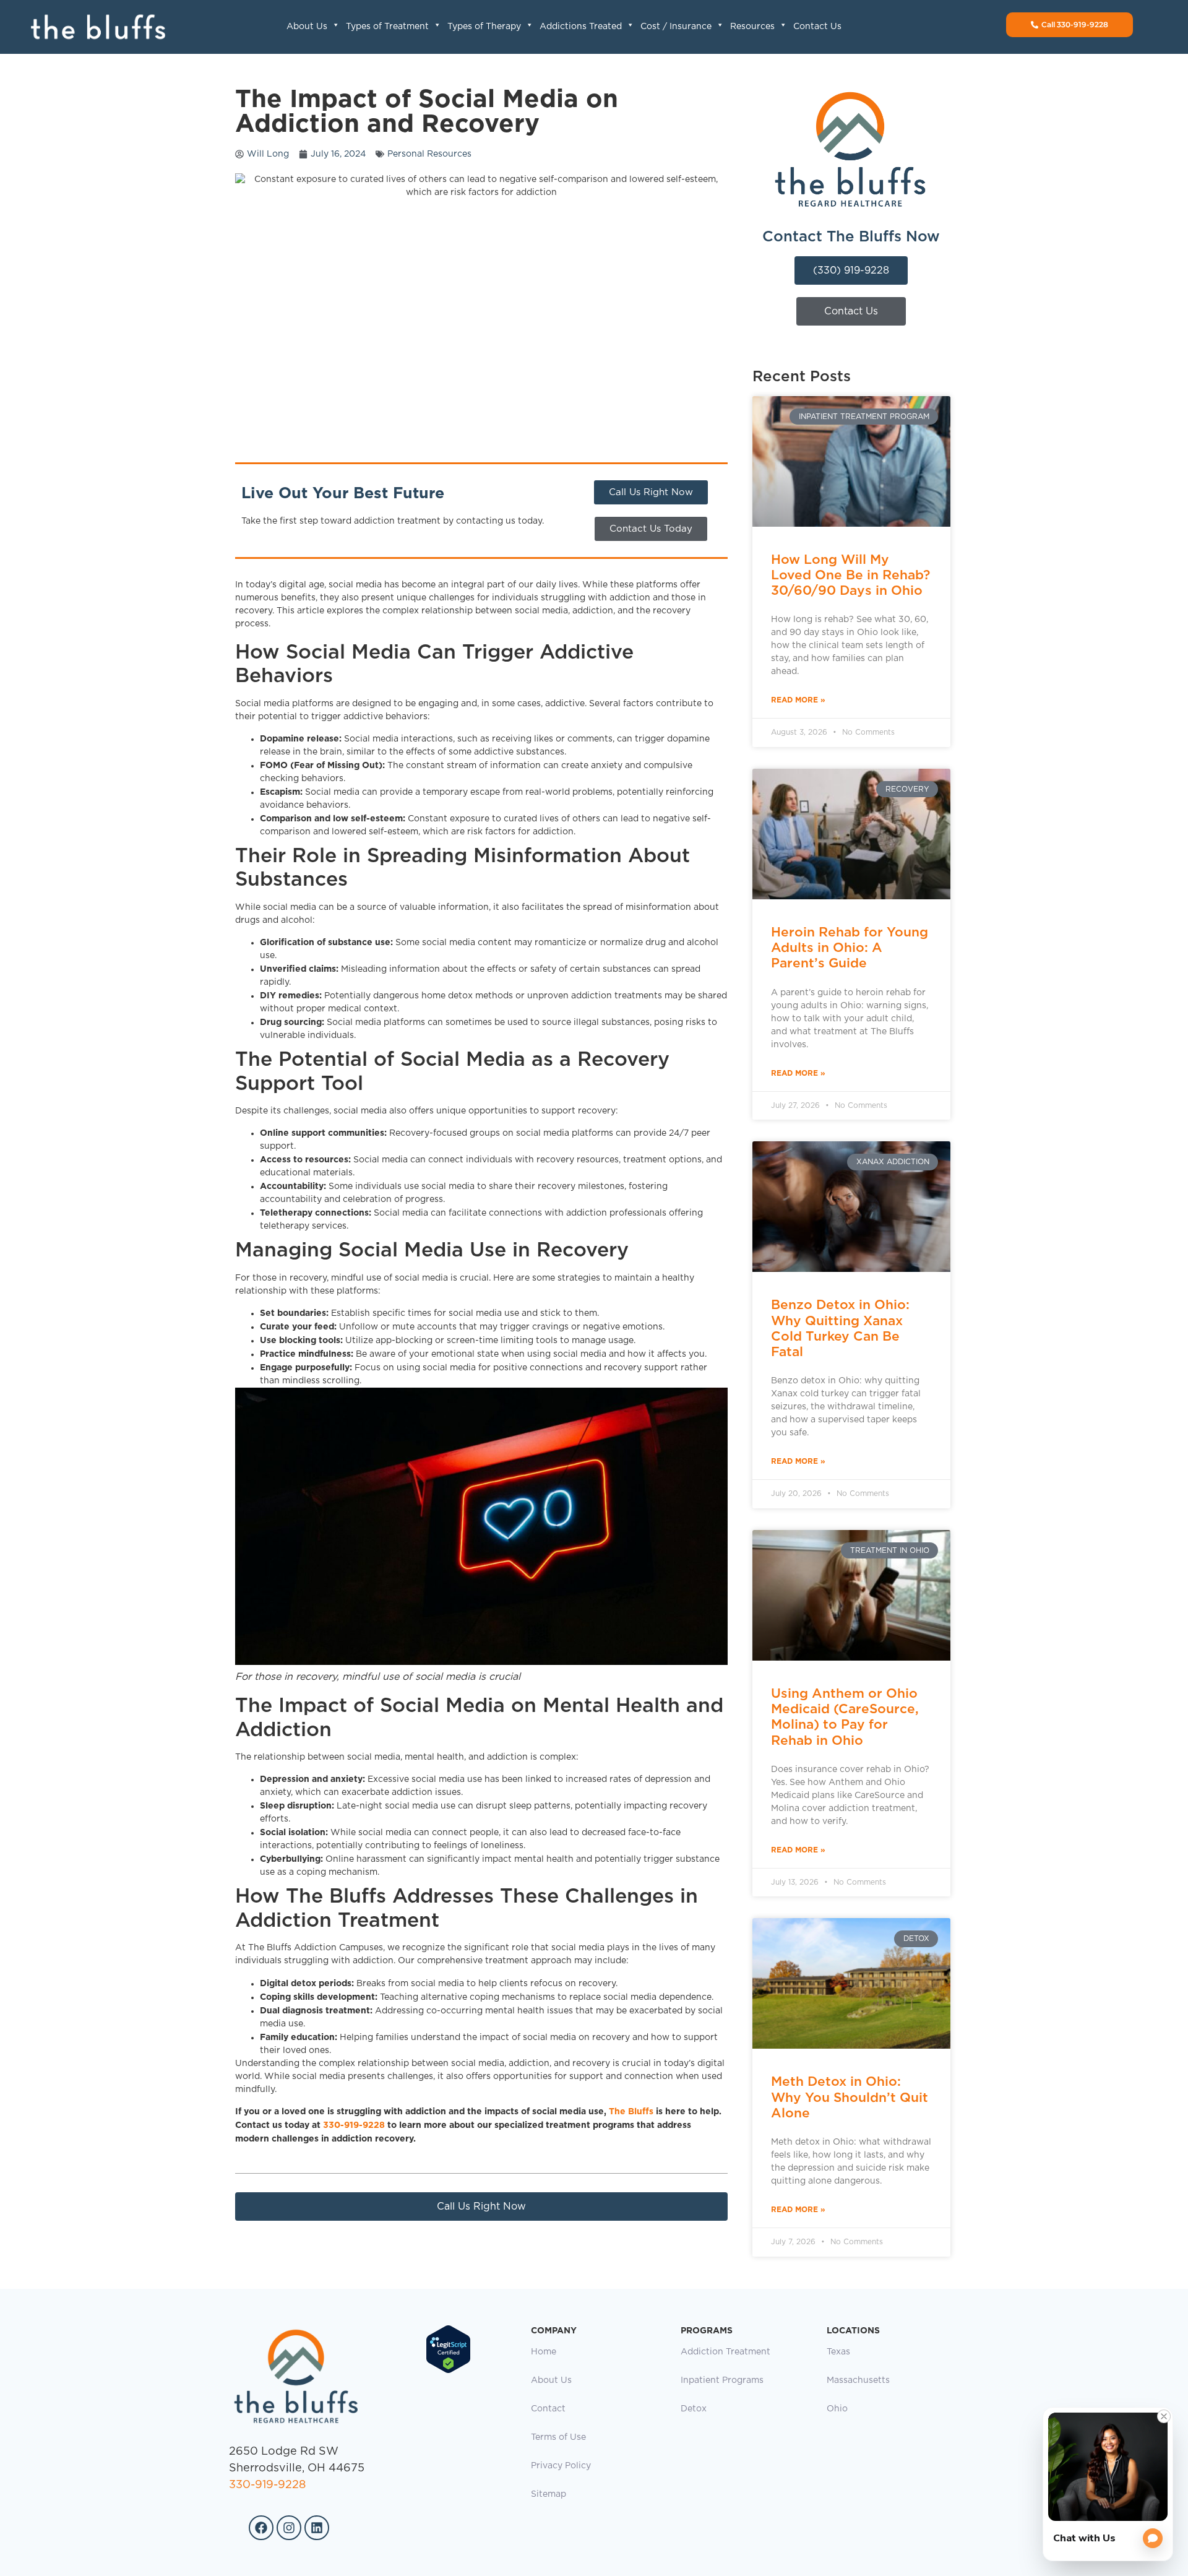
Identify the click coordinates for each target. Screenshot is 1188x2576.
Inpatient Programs (722, 2380)
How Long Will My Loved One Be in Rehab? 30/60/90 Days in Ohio (850, 575)
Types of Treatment (387, 27)
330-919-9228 (354, 2125)
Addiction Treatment (725, 2352)
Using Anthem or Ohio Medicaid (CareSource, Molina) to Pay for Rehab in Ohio (845, 1717)
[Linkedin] (317, 2528)
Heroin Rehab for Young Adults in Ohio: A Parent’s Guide (850, 947)
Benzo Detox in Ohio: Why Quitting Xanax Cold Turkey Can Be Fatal (840, 1328)
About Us (307, 27)
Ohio (837, 2409)
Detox (694, 2409)
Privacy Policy (561, 2466)
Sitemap (549, 2494)
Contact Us (817, 27)
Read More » (798, 700)
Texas (838, 2352)
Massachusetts (858, 2380)
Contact (548, 2409)
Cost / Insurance (676, 27)
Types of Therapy (484, 27)
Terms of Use (558, 2437)
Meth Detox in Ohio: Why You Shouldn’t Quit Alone (850, 2097)
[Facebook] (261, 2528)
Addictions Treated (581, 27)
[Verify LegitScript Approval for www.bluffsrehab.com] (448, 2371)
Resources (752, 27)
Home (544, 2352)
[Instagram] (289, 2528)
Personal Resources (429, 154)
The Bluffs (631, 2111)
